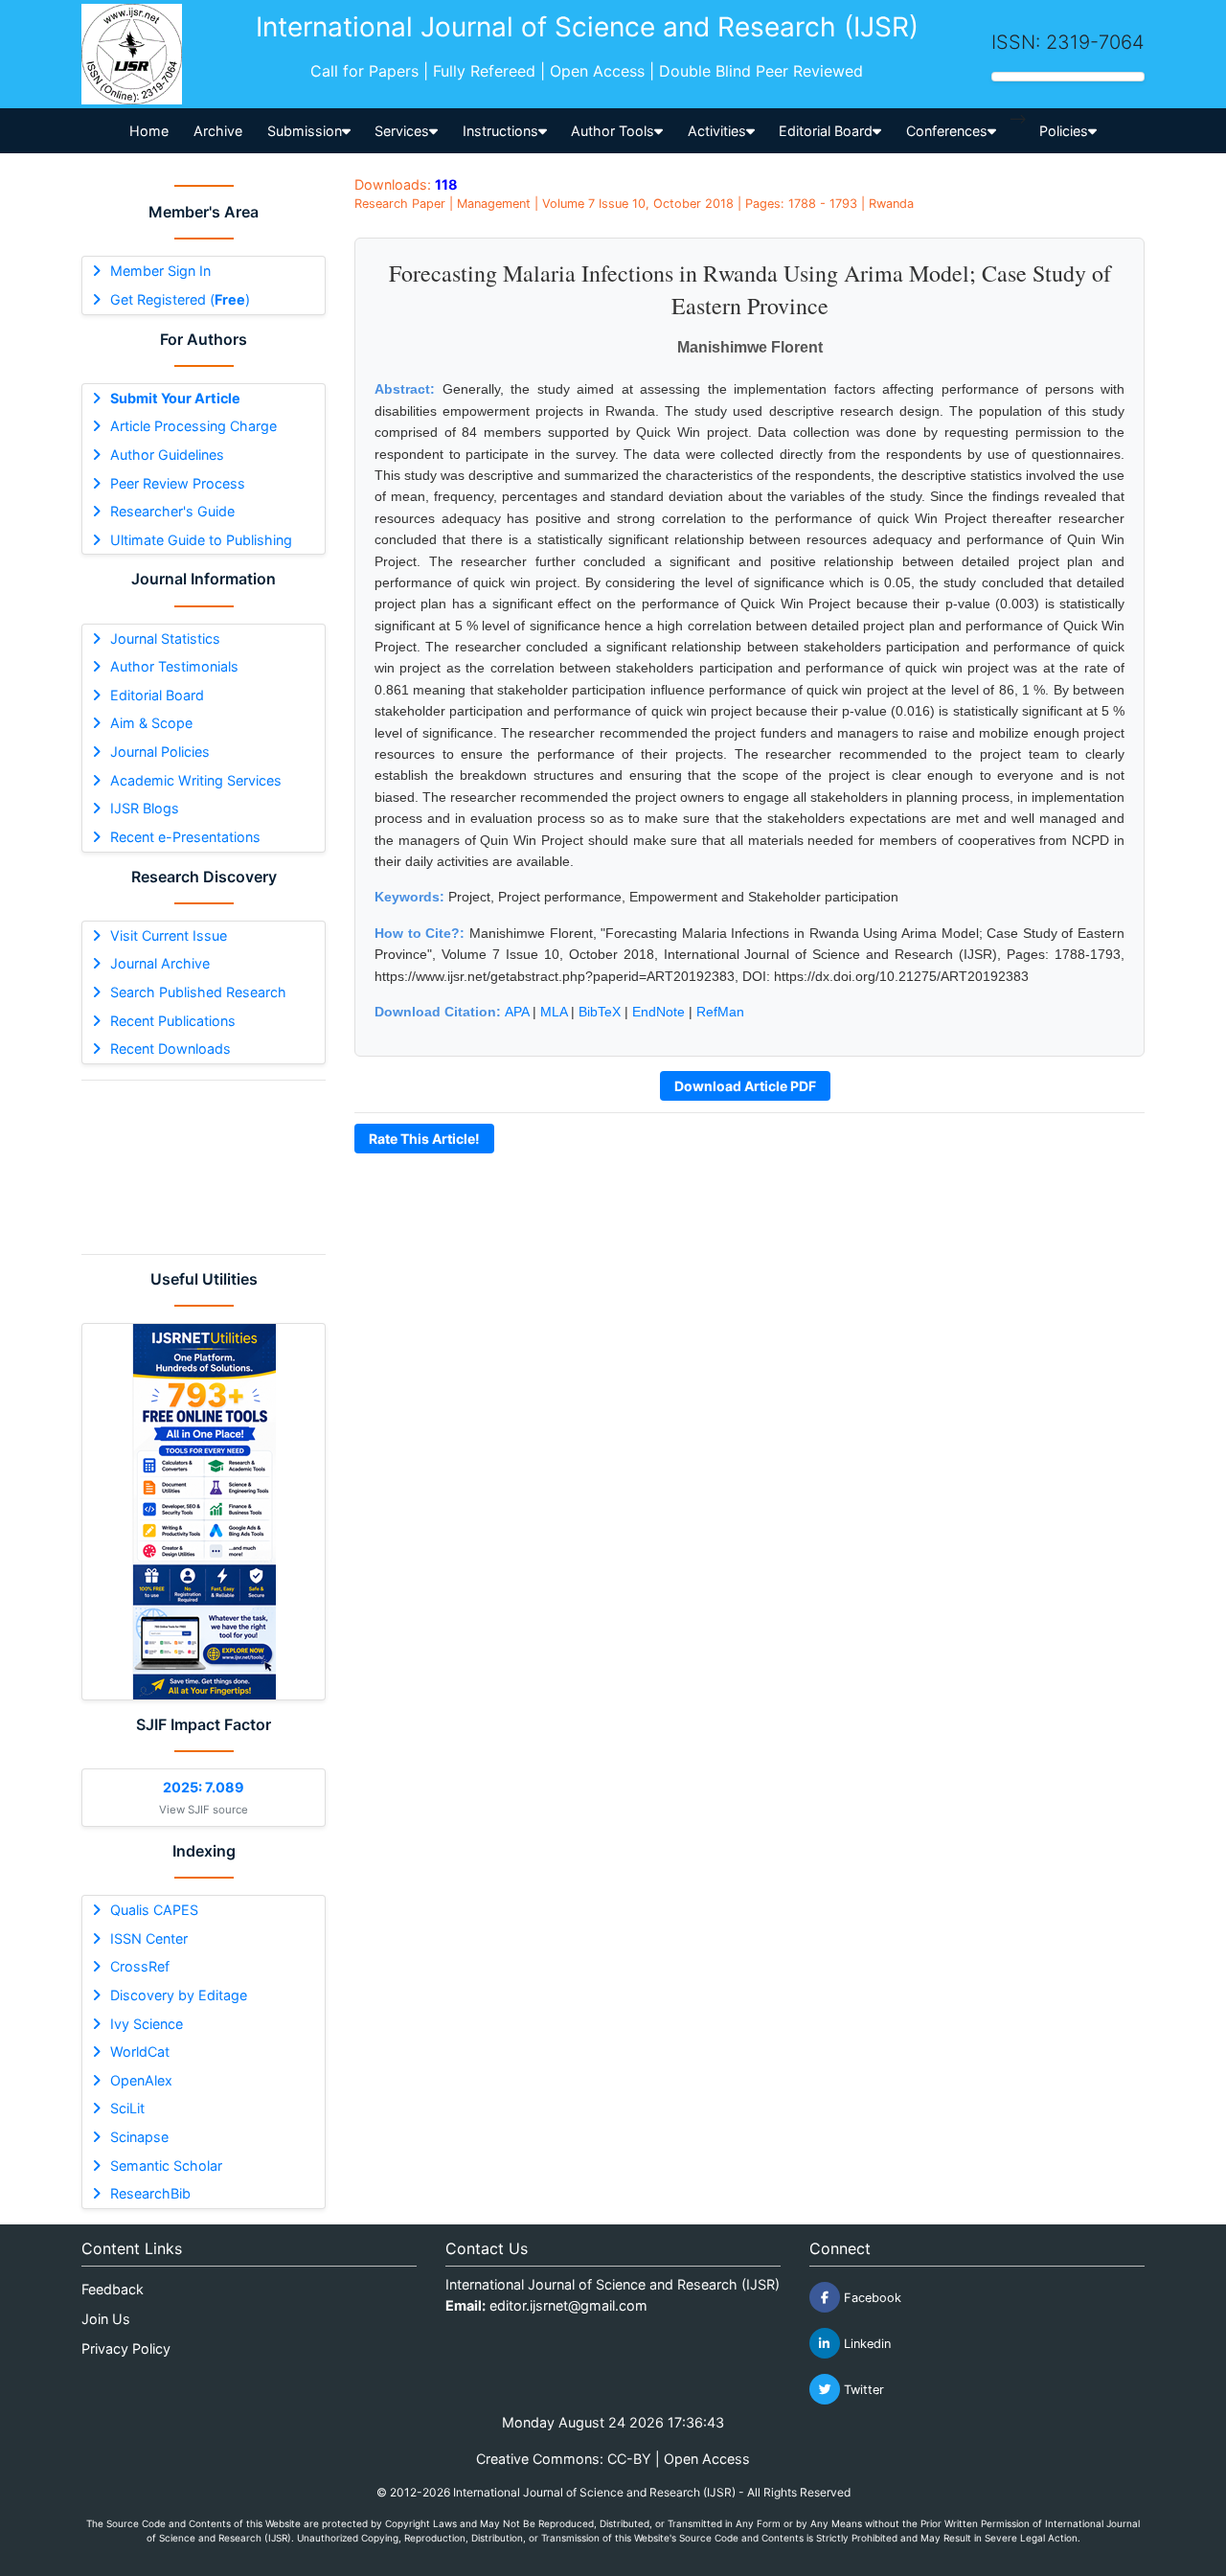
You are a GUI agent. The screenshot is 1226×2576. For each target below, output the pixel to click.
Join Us (106, 2319)
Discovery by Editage (179, 1995)
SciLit (127, 2108)
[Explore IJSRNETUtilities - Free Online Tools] (204, 1512)
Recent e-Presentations (185, 837)
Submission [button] (305, 131)
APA (517, 1012)
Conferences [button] (947, 131)
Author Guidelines (167, 455)
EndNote (658, 1012)
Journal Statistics (165, 638)
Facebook (871, 2298)
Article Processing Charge (193, 426)
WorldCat (140, 2052)
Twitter (862, 2390)
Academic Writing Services (196, 780)
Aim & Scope (151, 723)
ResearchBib (150, 2193)
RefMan (720, 1012)
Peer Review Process (178, 483)
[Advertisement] (204, 1167)
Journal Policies (160, 752)
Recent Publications (173, 1021)
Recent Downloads (170, 1049)
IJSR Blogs (145, 808)
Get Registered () (180, 299)
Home (149, 131)
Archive (218, 131)
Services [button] (402, 131)
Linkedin (865, 2344)
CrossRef (140, 1966)
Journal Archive (160, 963)
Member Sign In (160, 271)
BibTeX (600, 1012)
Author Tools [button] (613, 131)
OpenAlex (141, 2080)
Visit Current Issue (169, 935)
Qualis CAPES (154, 1910)
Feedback (113, 2289)
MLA (554, 1012)
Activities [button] (717, 131)
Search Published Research (198, 992)
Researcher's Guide (172, 511)
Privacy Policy (126, 2348)
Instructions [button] (500, 131)
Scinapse (139, 2137)
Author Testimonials (174, 666)
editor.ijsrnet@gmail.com (568, 2305)
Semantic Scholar (166, 2166)
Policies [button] (1064, 131)
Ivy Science (147, 2024)
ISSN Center (149, 1938)
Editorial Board (157, 695)
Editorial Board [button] (826, 131)
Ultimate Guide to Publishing (201, 540)
